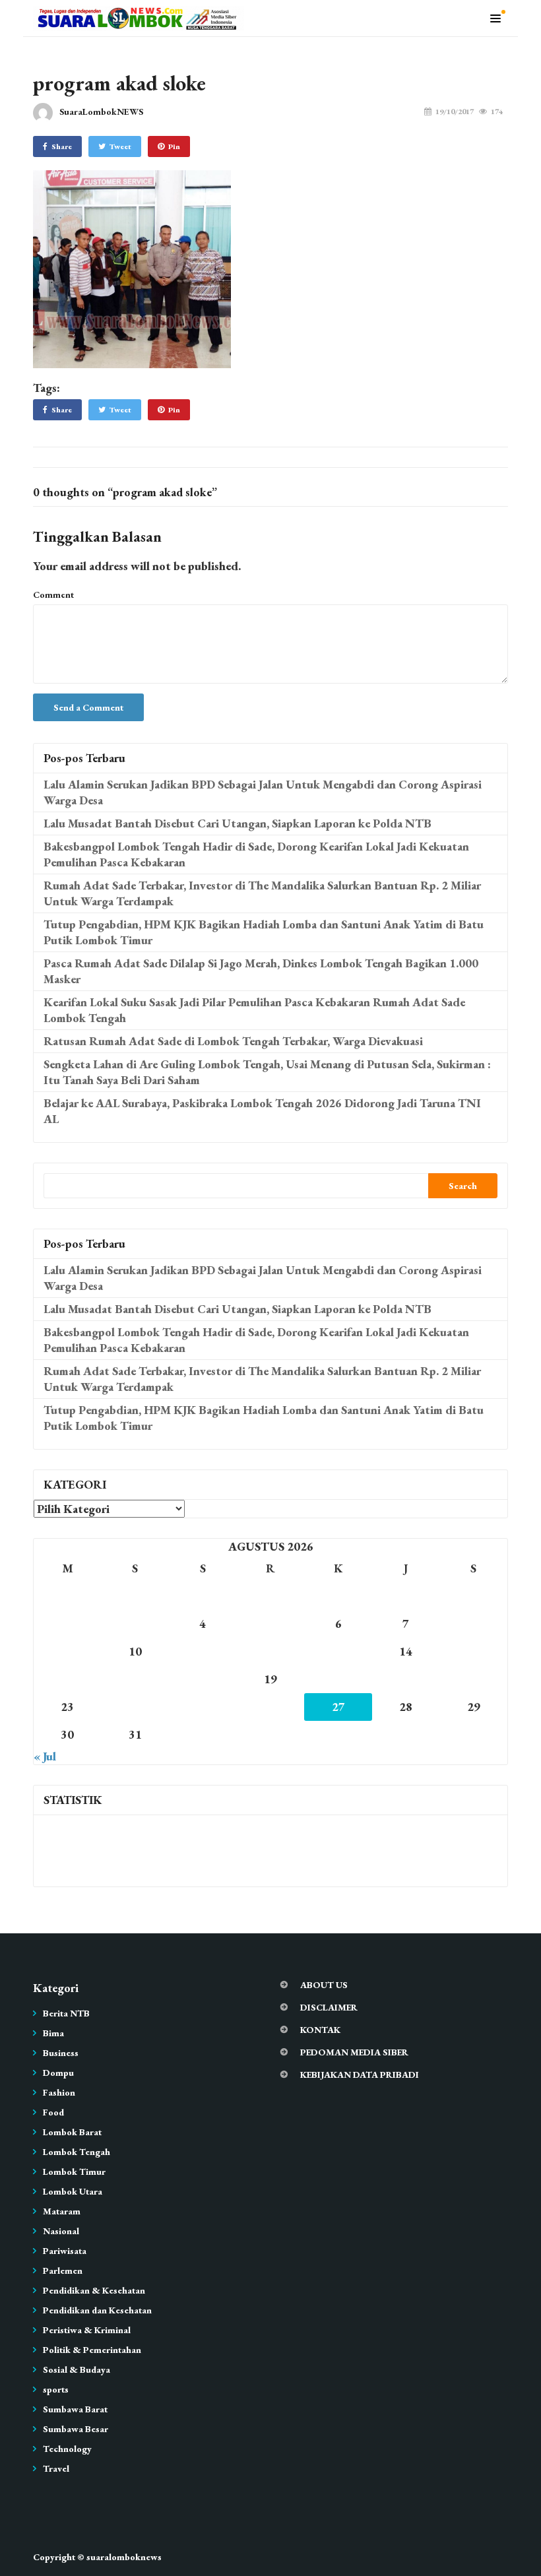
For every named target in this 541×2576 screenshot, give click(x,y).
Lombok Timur (74, 2172)
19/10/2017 (455, 112)
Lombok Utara (73, 2191)
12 (270, 1651)
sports (56, 2389)
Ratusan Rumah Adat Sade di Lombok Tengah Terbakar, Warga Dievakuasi (233, 1041)
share (62, 146)
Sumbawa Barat (75, 2409)
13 (338, 1651)
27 (338, 1707)
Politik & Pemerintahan (92, 2350)
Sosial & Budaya (77, 2369)
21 (406, 1679)
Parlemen (63, 2270)
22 (474, 1679)
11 (203, 1651)
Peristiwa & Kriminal (87, 2330)
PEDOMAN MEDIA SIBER (354, 2052)
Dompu (58, 2073)
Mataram (62, 2211)
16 (67, 1679)
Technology (67, 2449)
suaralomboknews (124, 2557)
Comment (53, 595)
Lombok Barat (72, 2132)
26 (270, 1707)
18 (203, 1679)
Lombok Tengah (77, 2152)
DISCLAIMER (329, 2007)
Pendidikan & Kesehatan (94, 2290)
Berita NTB (66, 2013)
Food (53, 2112)
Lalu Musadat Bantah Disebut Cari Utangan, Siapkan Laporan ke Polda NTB (238, 823)
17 (135, 1679)
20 (338, 1679)
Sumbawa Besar (76, 2429)
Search (463, 1186)
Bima (53, 2033)
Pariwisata (65, 2251)
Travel (56, 2468)
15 (474, 1651)
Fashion (59, 2092)
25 (203, 1707)
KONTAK (320, 2030)
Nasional (61, 2231)
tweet (120, 146)
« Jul (45, 1756)
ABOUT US (324, 1985)
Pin (174, 146)
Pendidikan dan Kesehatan (97, 2310)
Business (61, 2053)
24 (135, 1707)
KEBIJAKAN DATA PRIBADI (360, 2075)
